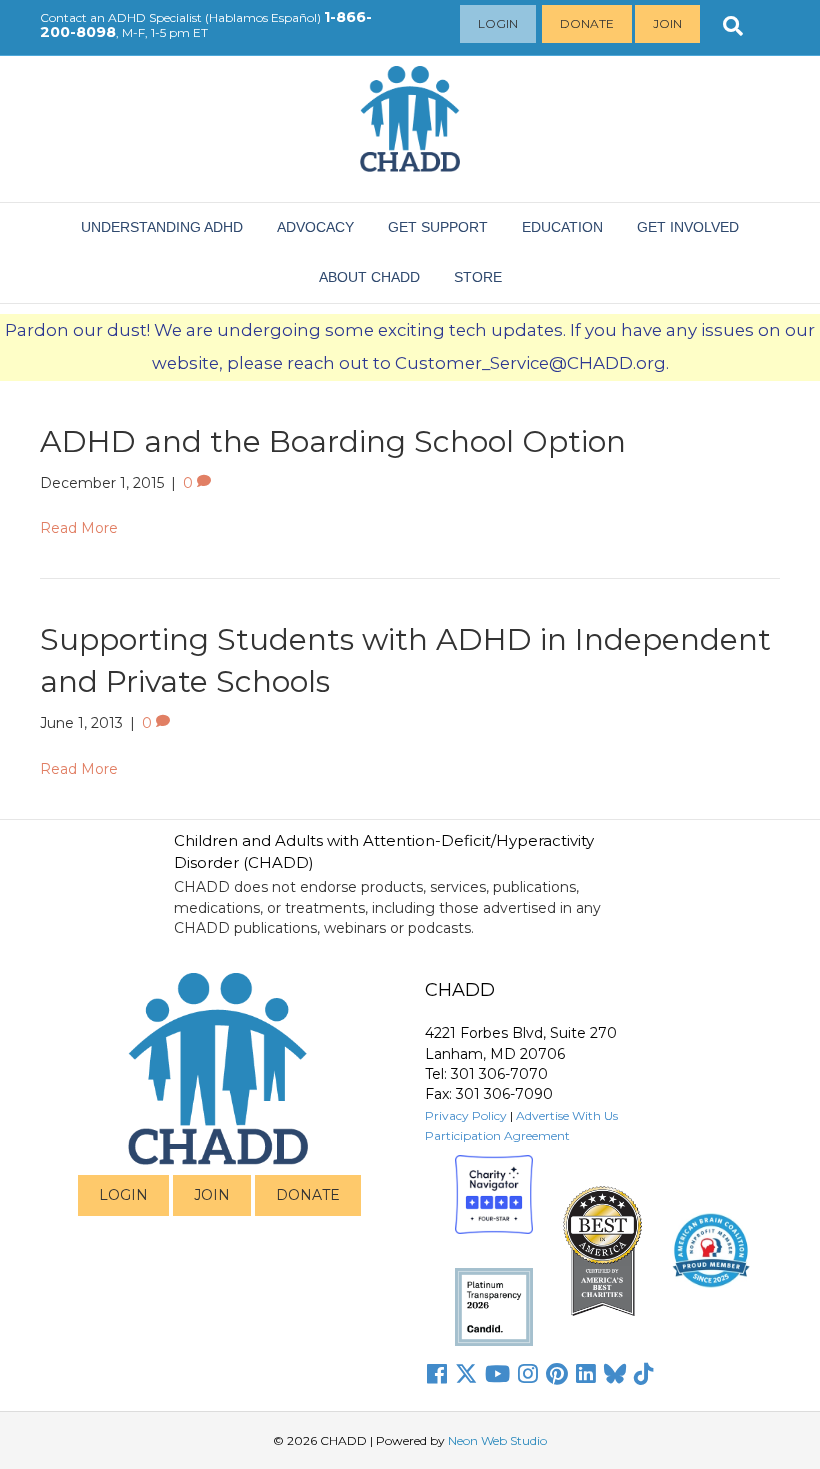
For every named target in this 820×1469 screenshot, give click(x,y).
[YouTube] (497, 1374)
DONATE (308, 1195)
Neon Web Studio (497, 1440)
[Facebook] (437, 1374)
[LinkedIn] (586, 1374)
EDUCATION (562, 227)
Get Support (438, 227)
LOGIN (123, 1195)
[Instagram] (528, 1374)
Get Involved (688, 227)
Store (478, 277)
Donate (587, 23)
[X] (466, 1374)
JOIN (212, 1195)
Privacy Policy (466, 1115)
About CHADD (369, 277)
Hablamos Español (263, 17)
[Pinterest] (557, 1374)
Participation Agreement (497, 1135)
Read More (79, 528)
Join (667, 23)
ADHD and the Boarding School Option (333, 441)
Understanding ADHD (162, 227)
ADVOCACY (315, 227)
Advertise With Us (567, 1115)
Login (498, 23)
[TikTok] (644, 1374)
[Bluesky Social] (615, 1374)
